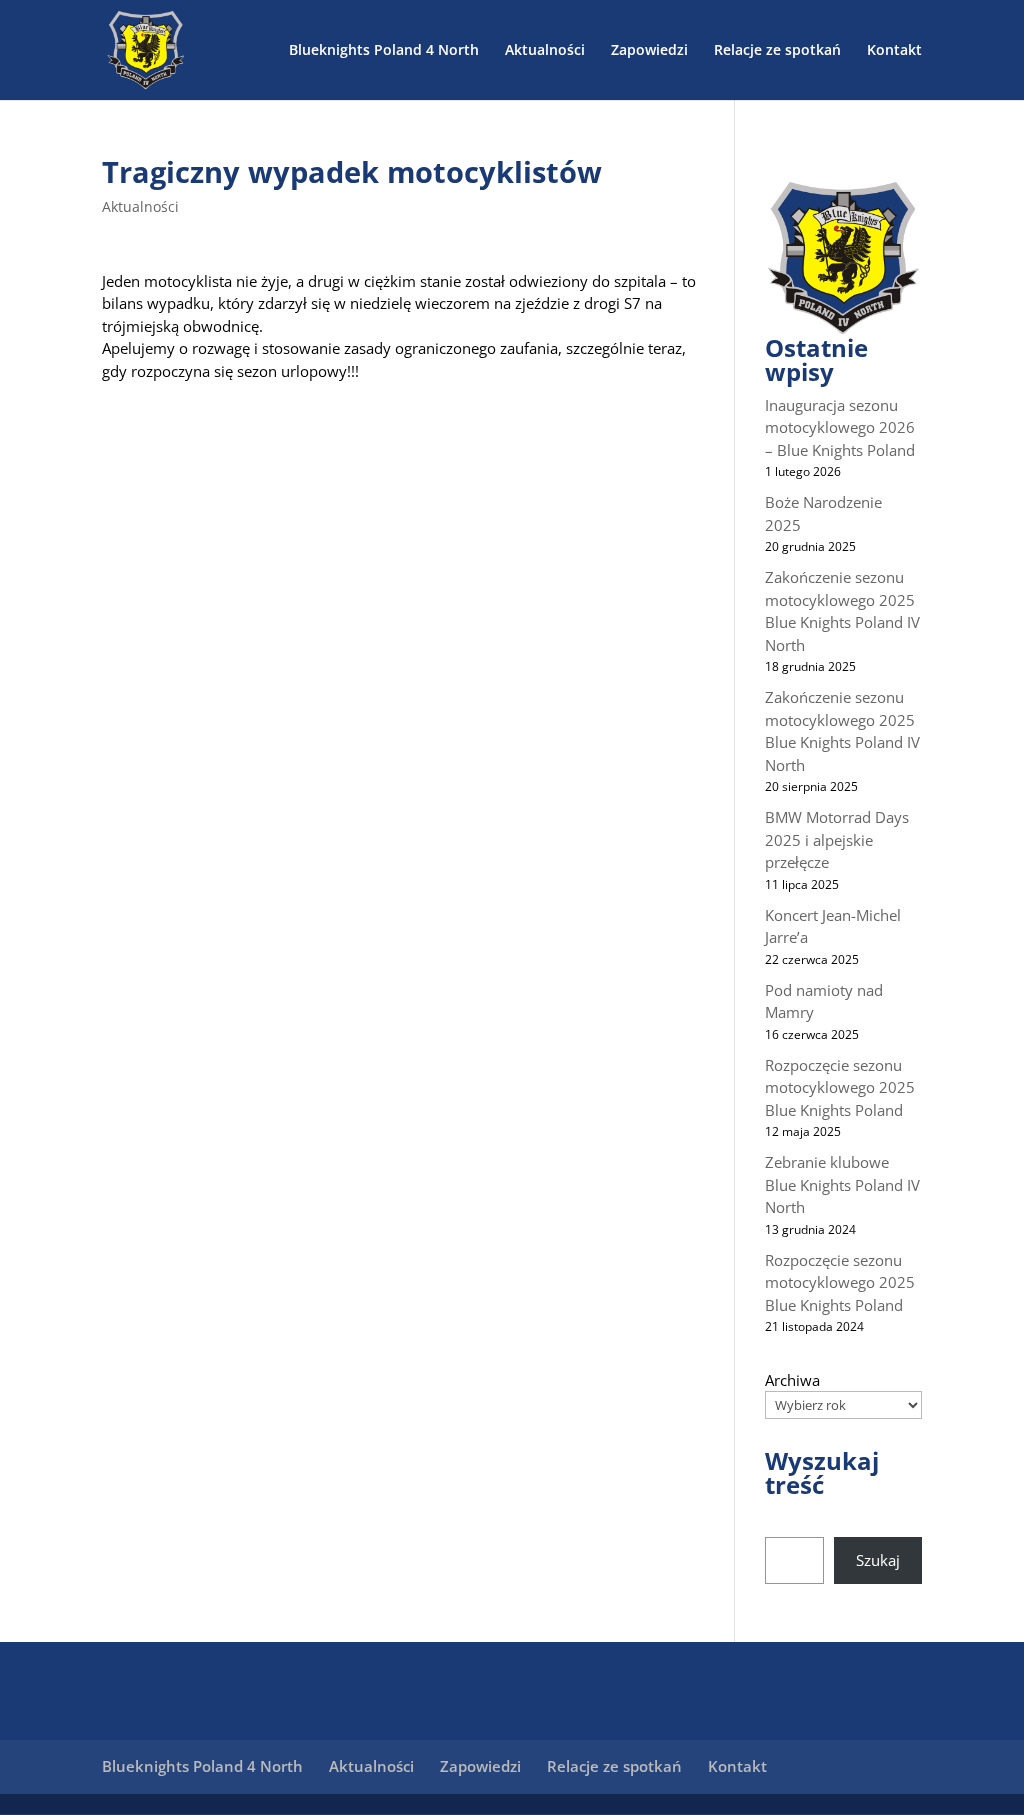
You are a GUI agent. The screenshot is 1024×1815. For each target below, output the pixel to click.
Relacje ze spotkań (777, 51)
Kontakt (894, 51)
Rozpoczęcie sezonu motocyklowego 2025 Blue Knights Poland (840, 1087)
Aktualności (545, 51)
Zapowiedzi (649, 51)
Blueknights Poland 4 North (384, 51)
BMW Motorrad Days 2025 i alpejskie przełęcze (837, 839)
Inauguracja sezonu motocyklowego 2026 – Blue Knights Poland (840, 427)
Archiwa (792, 1380)
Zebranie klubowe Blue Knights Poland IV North (842, 1184)
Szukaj (878, 1560)
